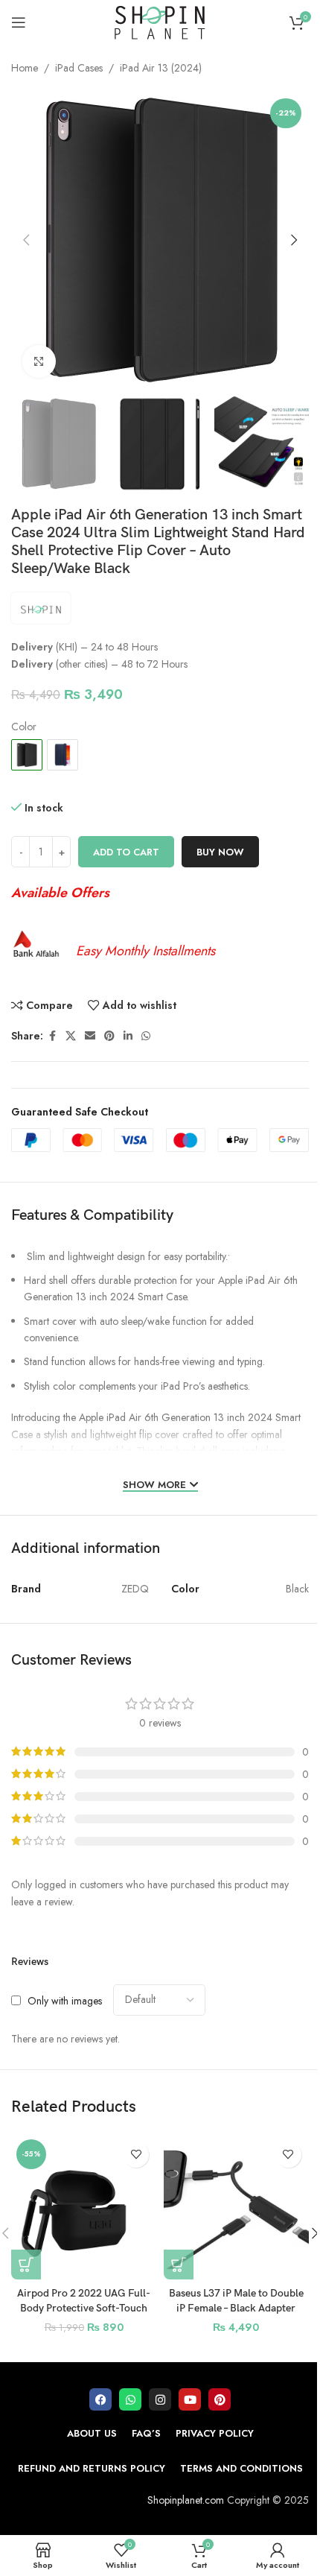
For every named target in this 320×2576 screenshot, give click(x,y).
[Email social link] (90, 1036)
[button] (26, 240)
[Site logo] (160, 21)
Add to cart (126, 852)
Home (25, 68)
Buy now (220, 852)
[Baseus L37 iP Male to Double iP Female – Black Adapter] (236, 2207)
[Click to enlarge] (39, 362)
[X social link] (71, 1036)
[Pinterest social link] (109, 1036)
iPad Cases (79, 68)
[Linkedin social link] (128, 1036)
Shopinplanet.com (186, 2500)
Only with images (65, 2000)
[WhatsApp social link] (146, 1036)
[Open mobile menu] (19, 22)
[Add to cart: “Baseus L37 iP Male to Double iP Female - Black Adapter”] (179, 2265)
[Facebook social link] (52, 1036)
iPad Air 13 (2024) (161, 68)
